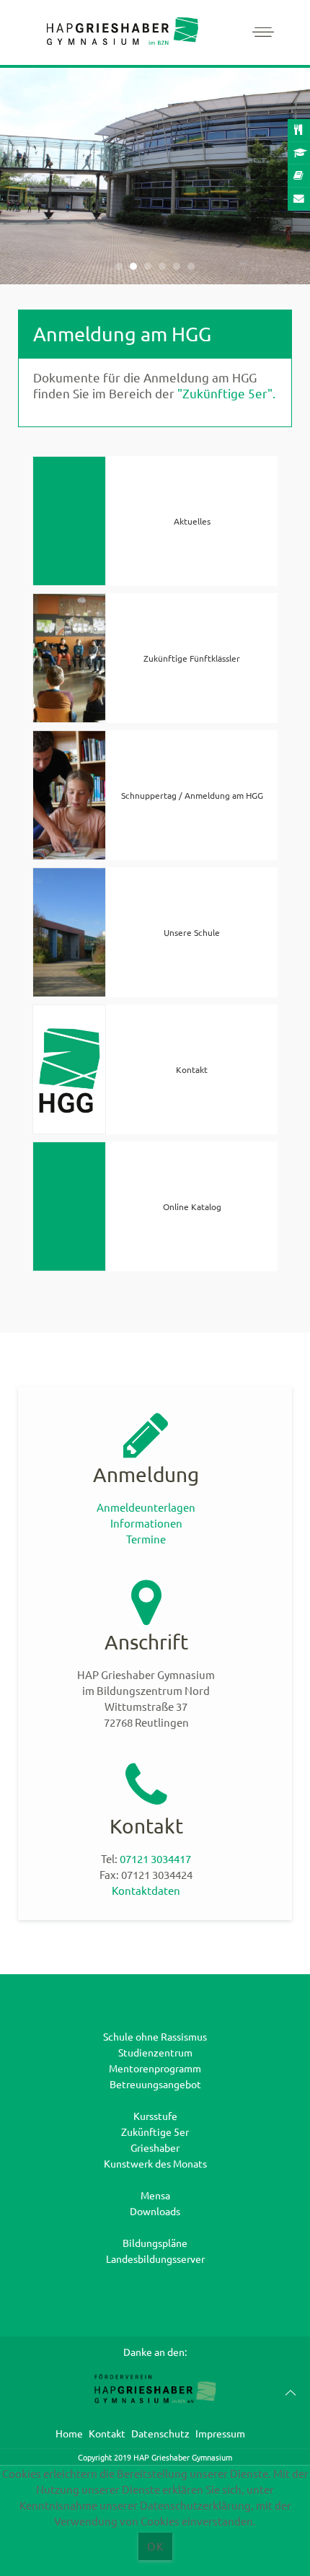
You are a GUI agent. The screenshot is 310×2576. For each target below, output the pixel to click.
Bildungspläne (155, 2243)
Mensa (155, 2195)
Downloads (155, 2211)
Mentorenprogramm (155, 2068)
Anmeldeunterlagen (146, 1507)
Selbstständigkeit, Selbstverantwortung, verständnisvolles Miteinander (119, 267)
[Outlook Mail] (299, 199)
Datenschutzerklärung (155, 2568)
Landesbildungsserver (155, 2259)
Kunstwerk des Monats (155, 2163)
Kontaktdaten (146, 1890)
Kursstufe (155, 2116)
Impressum (220, 2433)
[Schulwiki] (299, 176)
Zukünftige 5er (155, 2132)
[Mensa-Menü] (299, 131)
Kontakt (107, 2433)
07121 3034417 (155, 1858)
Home (69, 2433)
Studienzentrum (155, 2052)
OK (155, 2546)
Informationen (146, 1523)
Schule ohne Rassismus (155, 2036)
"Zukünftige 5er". (226, 393)
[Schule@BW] (299, 154)
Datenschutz (160, 2433)
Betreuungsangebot (155, 2084)
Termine (146, 1539)
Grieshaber (155, 2147)
